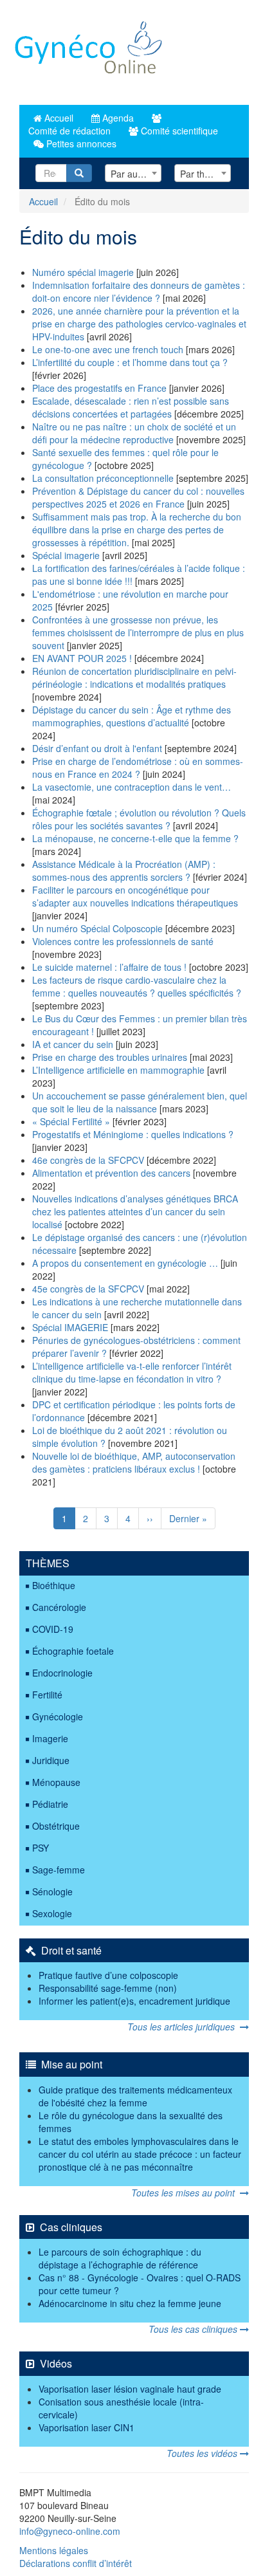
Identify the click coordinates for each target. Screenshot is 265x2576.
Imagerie (50, 1738)
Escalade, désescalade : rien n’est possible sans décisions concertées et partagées (131, 407)
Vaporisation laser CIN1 (87, 2427)
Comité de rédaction (68, 131)
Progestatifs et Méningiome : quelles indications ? (133, 1134)
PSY (41, 1848)
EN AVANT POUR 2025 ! (82, 658)
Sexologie (52, 1913)
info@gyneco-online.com (70, 2531)
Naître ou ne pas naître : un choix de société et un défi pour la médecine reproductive (134, 433)
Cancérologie (59, 1607)
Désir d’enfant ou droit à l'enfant (97, 748)
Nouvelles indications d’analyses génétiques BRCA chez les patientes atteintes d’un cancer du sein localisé (135, 1211)
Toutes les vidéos (203, 2453)
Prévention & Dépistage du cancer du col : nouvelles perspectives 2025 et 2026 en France (138, 497)
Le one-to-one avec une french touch (108, 349)
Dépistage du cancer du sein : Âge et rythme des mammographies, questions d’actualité (132, 716)
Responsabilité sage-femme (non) (108, 1988)
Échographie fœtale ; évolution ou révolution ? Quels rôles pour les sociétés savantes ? (139, 819)
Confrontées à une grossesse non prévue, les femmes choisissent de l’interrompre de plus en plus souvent (138, 632)
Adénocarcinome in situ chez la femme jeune (130, 2303)
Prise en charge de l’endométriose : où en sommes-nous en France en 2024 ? (138, 768)
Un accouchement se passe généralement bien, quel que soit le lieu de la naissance (140, 1102)
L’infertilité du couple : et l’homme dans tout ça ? (130, 362)
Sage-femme (59, 1870)
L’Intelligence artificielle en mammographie (118, 1070)
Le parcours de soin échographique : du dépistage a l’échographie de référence (120, 2258)
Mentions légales (54, 2550)
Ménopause (56, 1782)
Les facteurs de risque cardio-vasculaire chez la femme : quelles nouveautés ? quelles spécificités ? (137, 986)
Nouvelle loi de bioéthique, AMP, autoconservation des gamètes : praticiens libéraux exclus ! (134, 1462)
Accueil (58, 118)
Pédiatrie (50, 1804)
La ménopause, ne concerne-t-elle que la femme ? (135, 838)
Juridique (51, 1760)
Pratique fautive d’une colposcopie (108, 1975)
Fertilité (47, 1695)
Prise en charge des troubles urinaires (110, 1057)
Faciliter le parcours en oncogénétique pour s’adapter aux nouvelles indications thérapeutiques (135, 896)
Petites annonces (80, 143)
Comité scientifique (178, 131)
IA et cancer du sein (73, 1044)
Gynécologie (58, 1716)
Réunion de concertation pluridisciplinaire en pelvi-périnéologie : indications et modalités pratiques (134, 677)
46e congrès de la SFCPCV (88, 1160)
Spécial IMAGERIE (70, 1327)
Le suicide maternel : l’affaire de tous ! (109, 967)
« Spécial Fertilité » (72, 1121)
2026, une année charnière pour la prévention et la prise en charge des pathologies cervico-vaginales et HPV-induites (139, 324)
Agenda (117, 118)
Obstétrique (56, 1826)
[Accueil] (89, 52)
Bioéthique (54, 1585)
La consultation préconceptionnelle (103, 478)
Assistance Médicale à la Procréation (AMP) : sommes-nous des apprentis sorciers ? (124, 870)
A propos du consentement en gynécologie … (125, 1263)
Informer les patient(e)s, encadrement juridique (134, 2001)
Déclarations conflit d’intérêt (76, 2563)
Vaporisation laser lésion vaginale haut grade (130, 2389)
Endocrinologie (62, 1673)
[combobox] (133, 173)
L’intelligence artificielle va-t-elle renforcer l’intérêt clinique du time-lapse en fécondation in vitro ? (132, 1372)
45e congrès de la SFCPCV (89, 1289)
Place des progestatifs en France (101, 388)
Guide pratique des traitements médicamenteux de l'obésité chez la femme (135, 2096)
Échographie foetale (73, 1651)
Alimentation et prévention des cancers (111, 1173)
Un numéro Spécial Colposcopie (97, 928)
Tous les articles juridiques (184, 2027)
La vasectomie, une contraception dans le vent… (132, 787)
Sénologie (52, 1891)
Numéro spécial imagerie (83, 272)
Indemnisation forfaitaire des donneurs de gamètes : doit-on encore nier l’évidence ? (139, 291)
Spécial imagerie (66, 555)
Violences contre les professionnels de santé (123, 941)
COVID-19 (53, 1629)
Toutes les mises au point (186, 2193)
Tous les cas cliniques (194, 2329)
